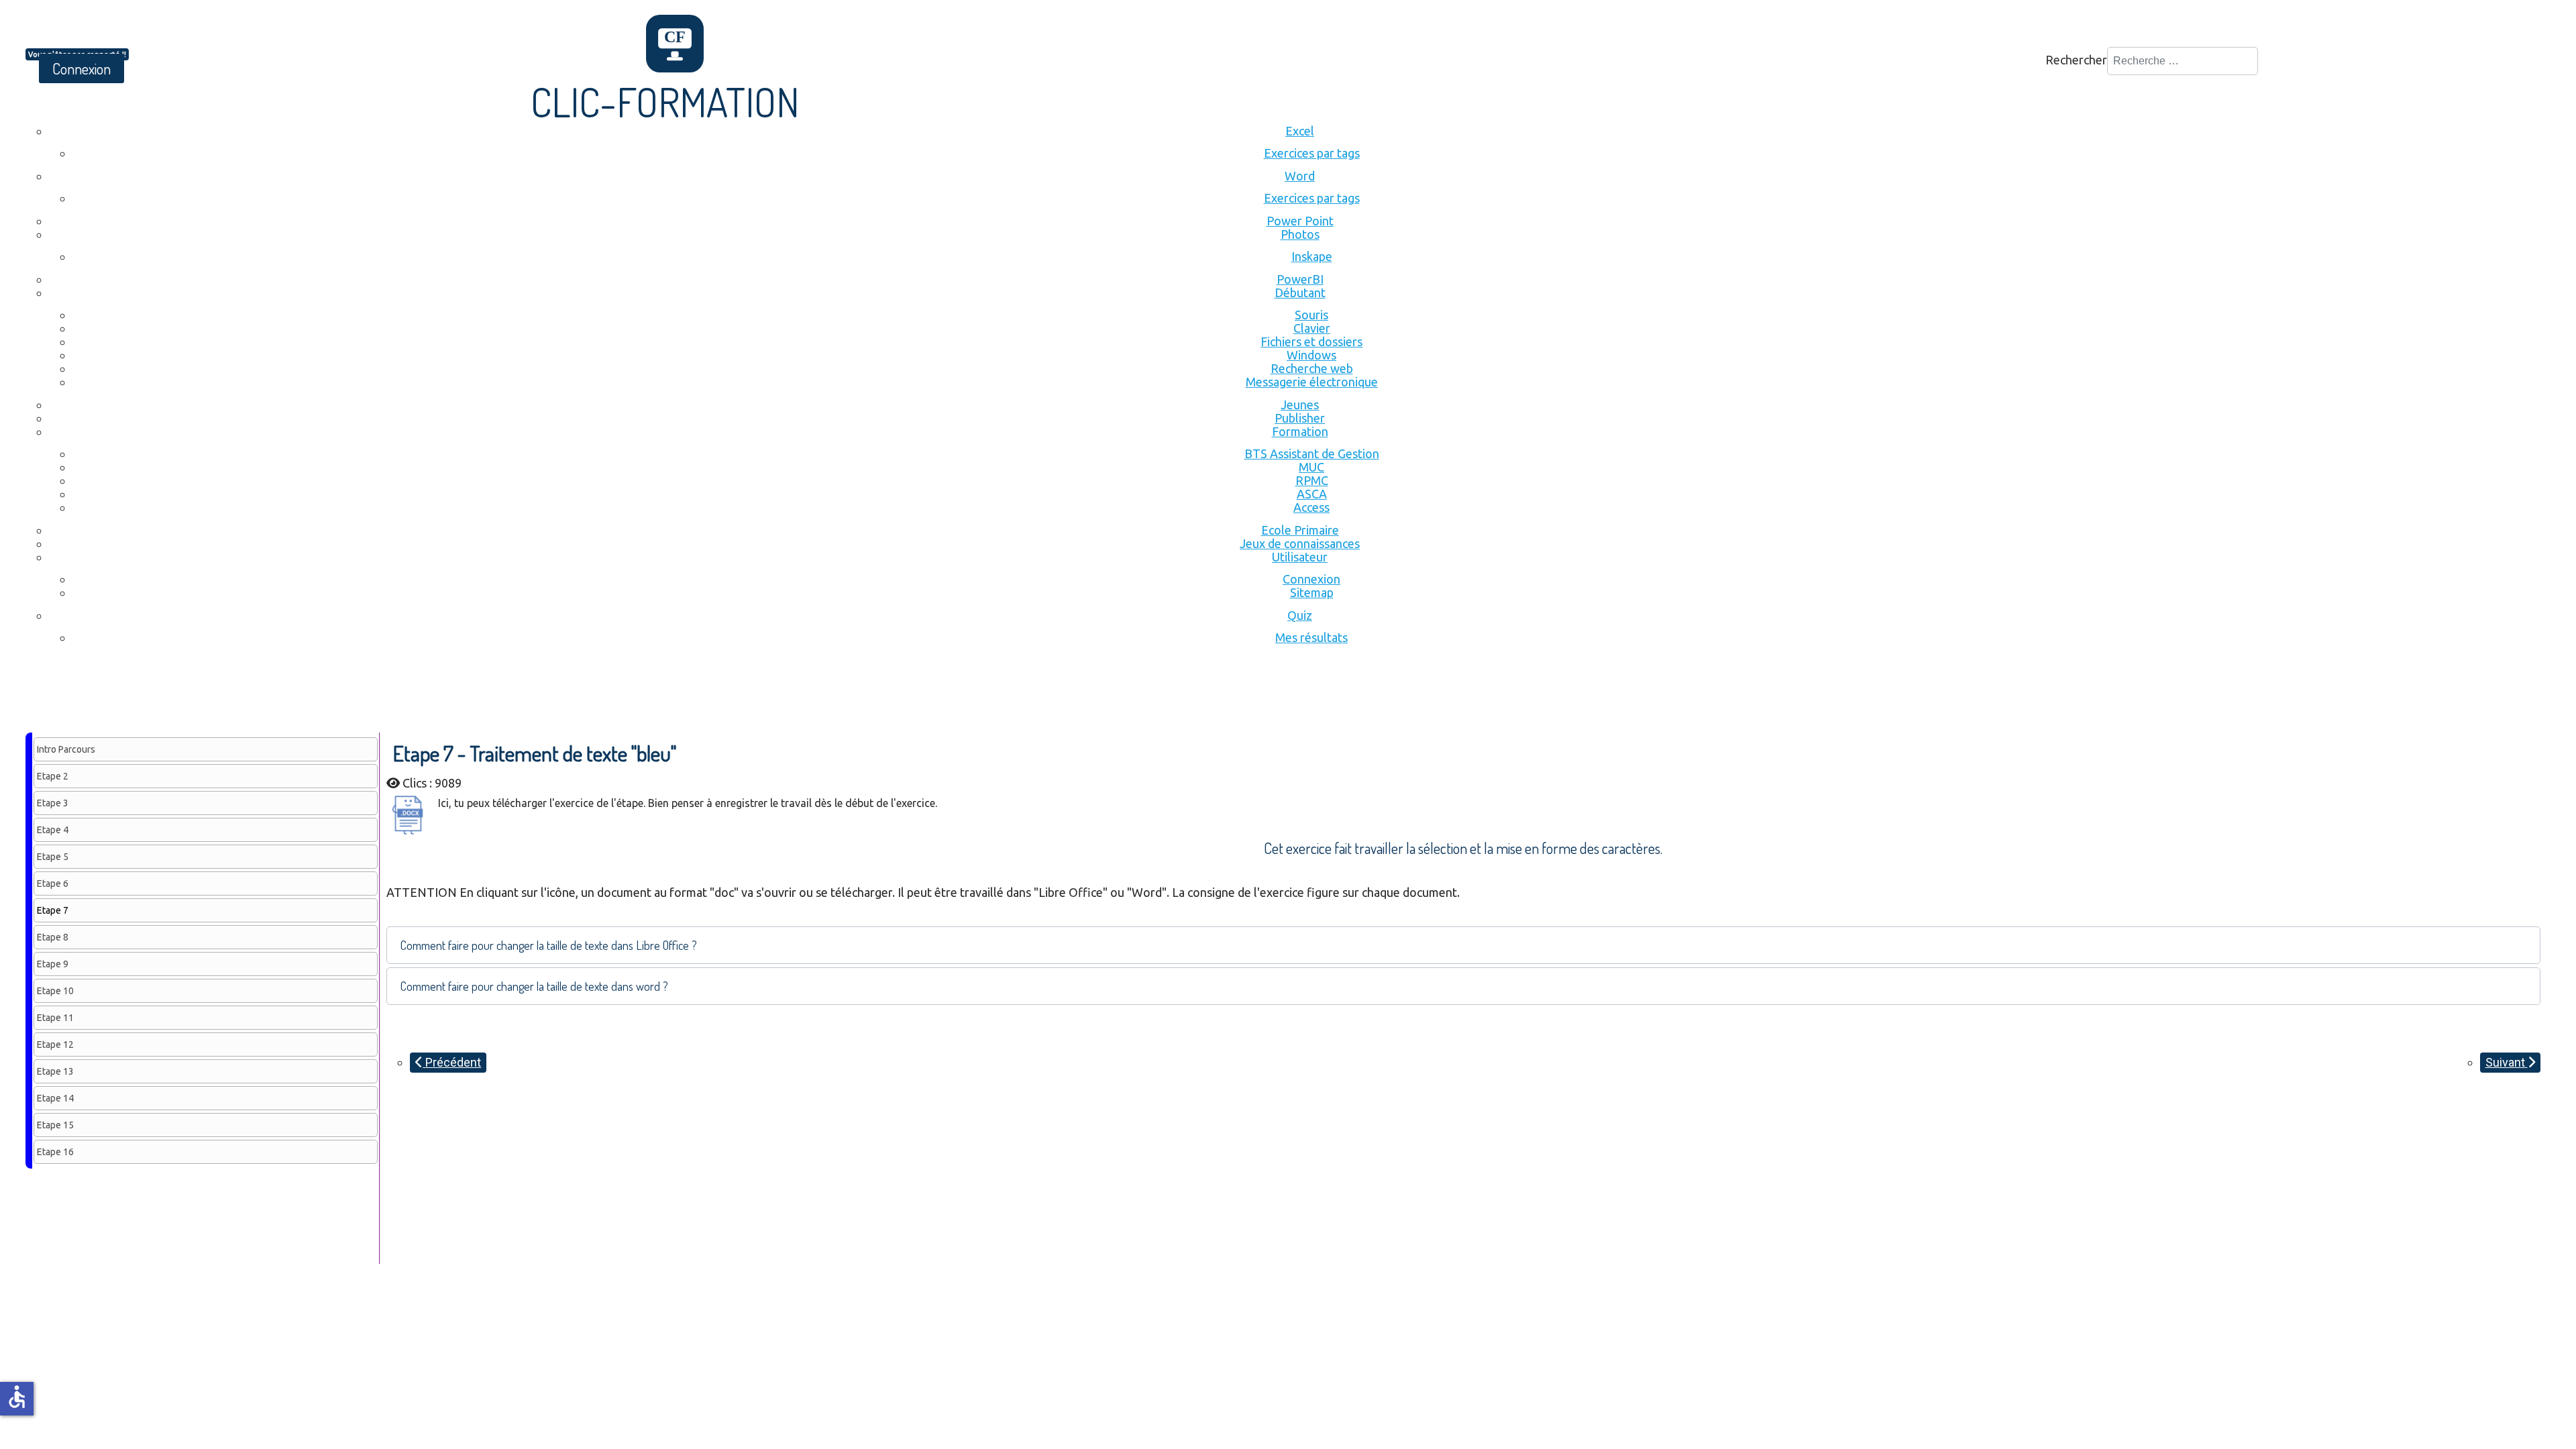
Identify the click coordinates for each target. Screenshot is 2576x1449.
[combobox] (2183, 61)
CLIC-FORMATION (665, 101)
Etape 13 (55, 1071)
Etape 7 (53, 910)
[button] (1463, 945)
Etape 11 (55, 1018)
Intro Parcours (66, 749)
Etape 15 (55, 1125)
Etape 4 (53, 830)
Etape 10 (55, 991)
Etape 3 (53, 803)
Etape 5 (53, 857)
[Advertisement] (270, 696)
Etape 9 (53, 964)
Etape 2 (53, 776)
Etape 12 (55, 1044)
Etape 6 (53, 883)
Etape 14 (55, 1098)
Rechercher (2076, 60)
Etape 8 (53, 937)
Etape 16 (55, 1152)
